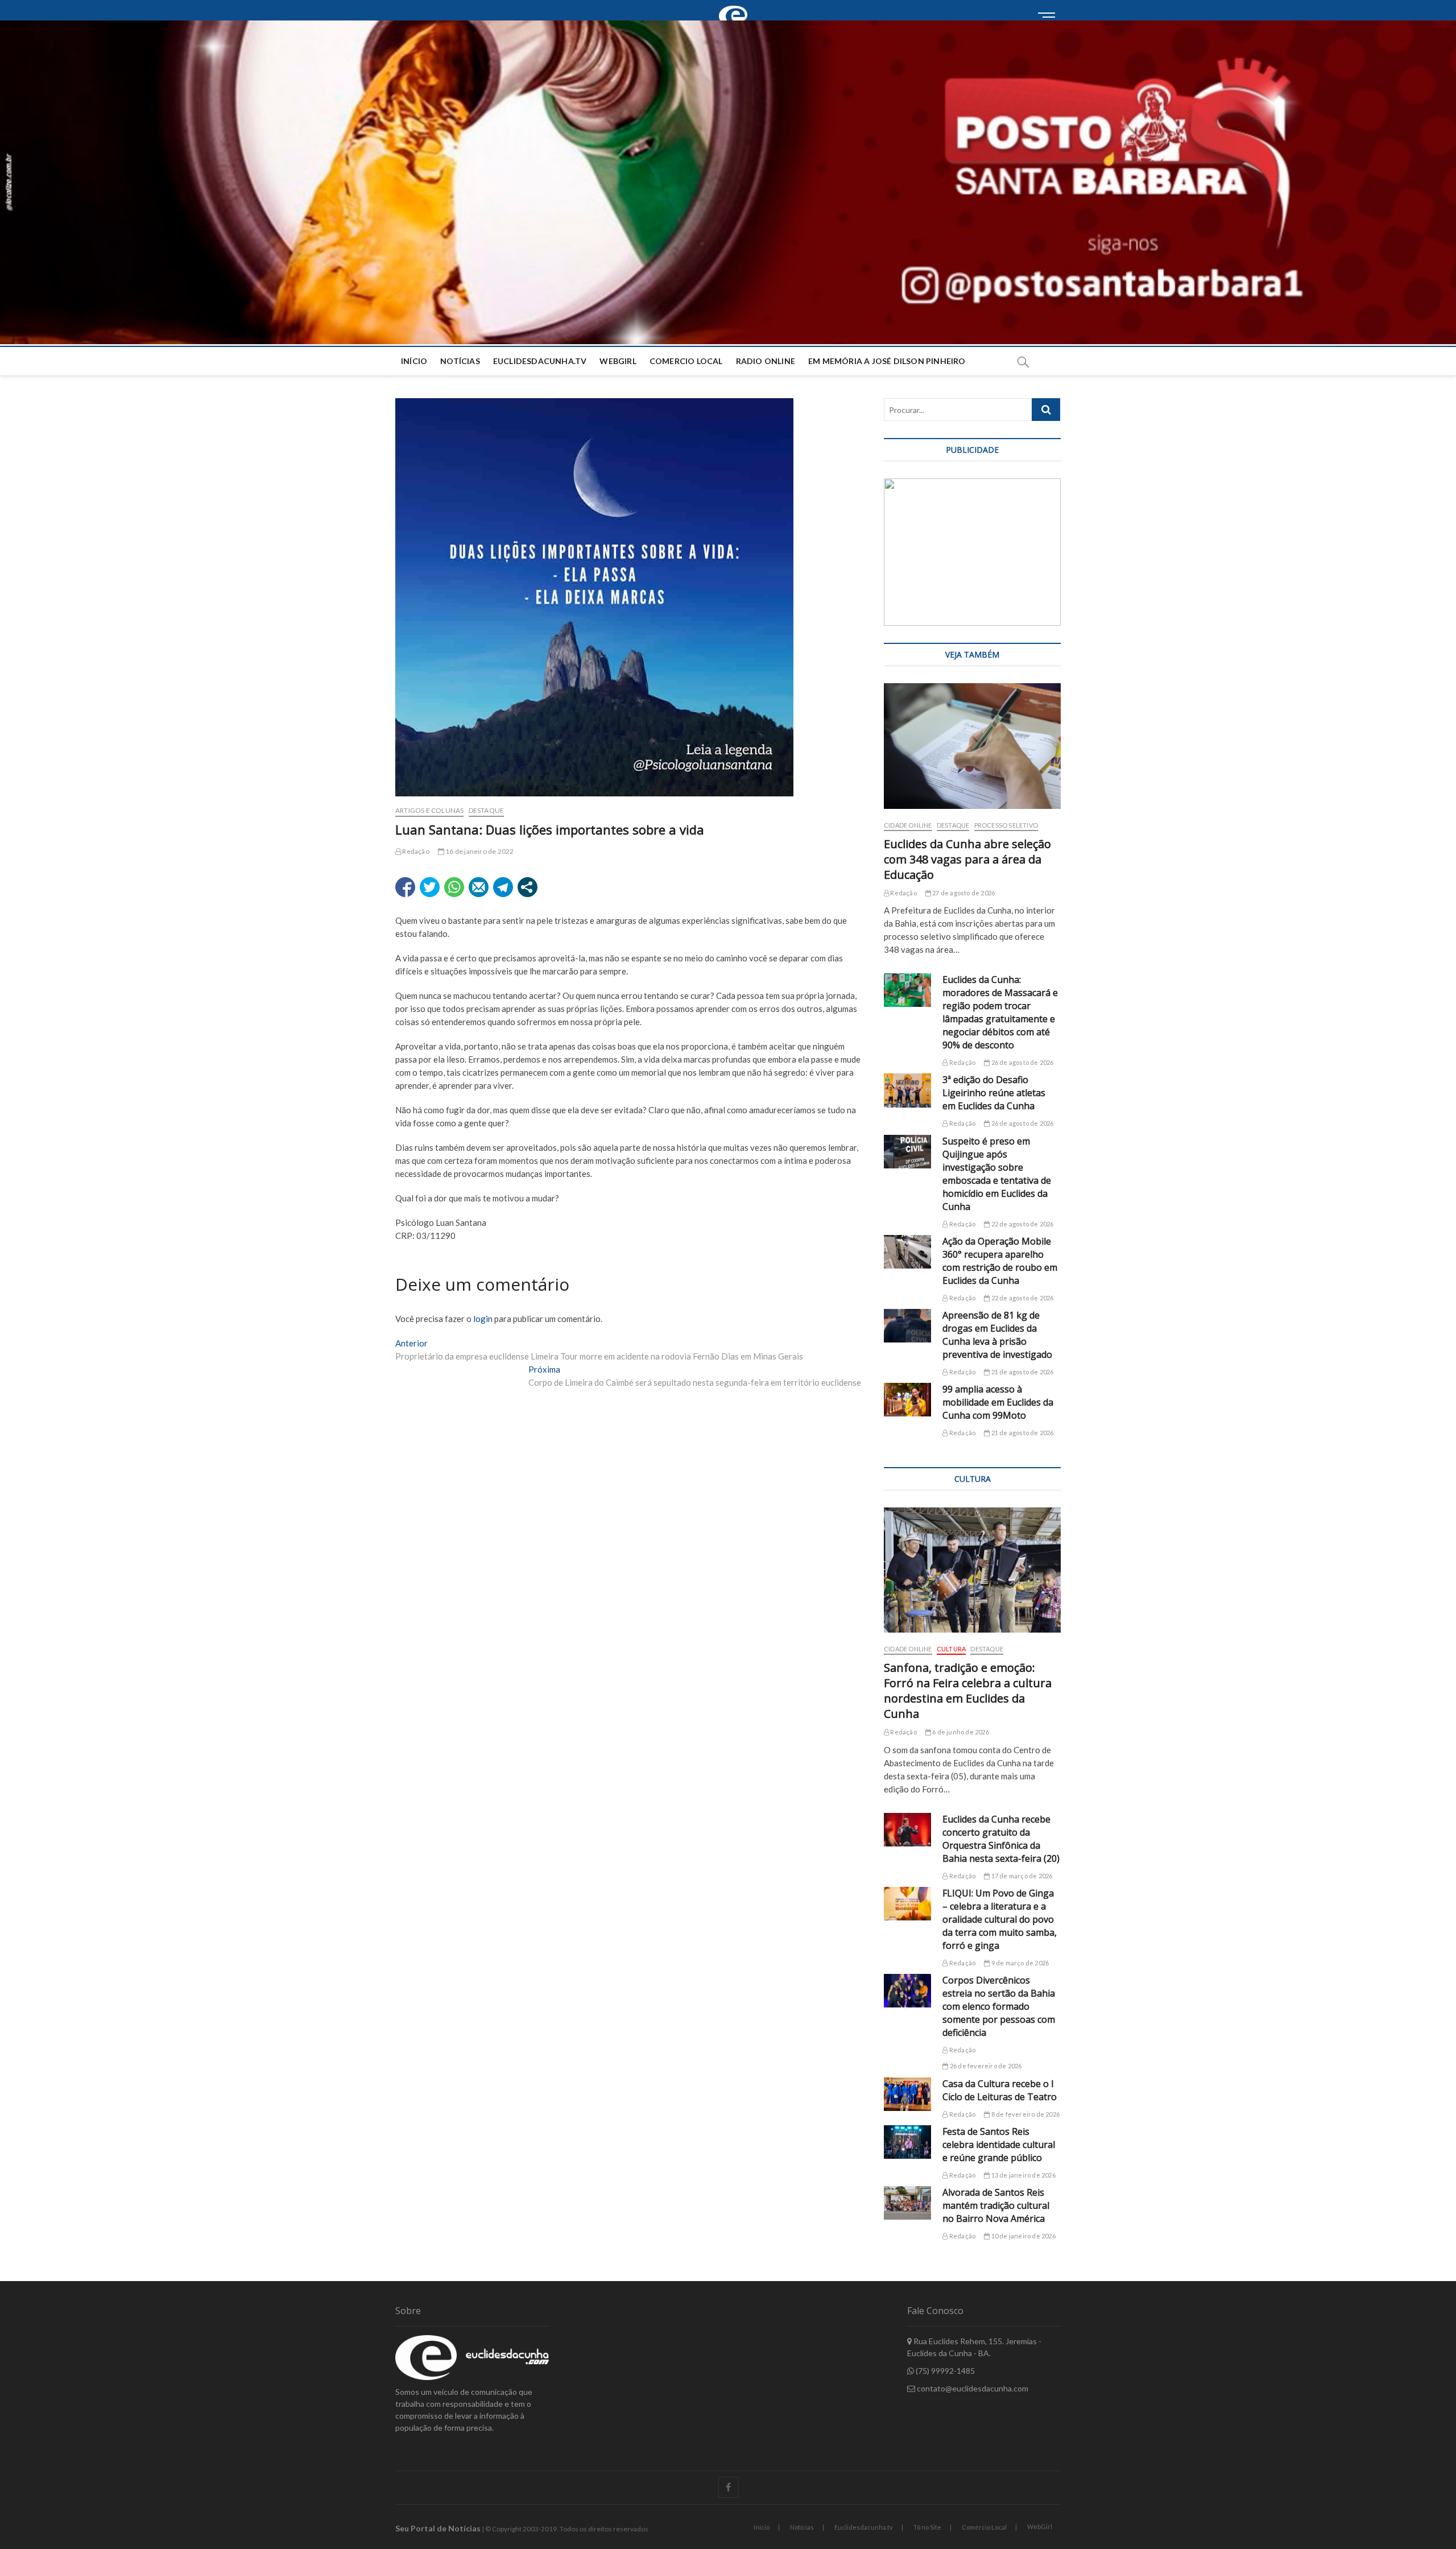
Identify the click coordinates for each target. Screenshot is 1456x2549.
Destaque (487, 810)
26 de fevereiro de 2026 (985, 2066)
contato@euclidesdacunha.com (972, 2388)
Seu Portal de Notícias (438, 2528)
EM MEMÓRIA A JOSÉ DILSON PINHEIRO (887, 361)
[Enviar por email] (479, 887)
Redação (415, 851)
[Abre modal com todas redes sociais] (528, 887)
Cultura (951, 1649)
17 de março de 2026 (1021, 1876)
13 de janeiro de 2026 (1022, 2175)
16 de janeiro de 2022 (479, 851)
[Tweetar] (430, 887)
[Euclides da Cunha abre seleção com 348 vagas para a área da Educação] (972, 746)
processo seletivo (1006, 825)
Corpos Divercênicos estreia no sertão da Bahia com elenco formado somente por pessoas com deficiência (999, 2006)
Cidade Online (908, 825)
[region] (972, 552)
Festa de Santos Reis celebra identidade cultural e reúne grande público (999, 2145)
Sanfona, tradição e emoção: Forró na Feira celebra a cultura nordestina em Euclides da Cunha (968, 1691)
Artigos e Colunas (429, 810)
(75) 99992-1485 (944, 2371)
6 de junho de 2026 (960, 1732)
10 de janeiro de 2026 (1022, 2236)
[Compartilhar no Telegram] (503, 887)
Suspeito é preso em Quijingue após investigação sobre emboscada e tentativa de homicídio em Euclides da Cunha (997, 1174)
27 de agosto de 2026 (963, 893)
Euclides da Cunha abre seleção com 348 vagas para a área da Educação (967, 859)
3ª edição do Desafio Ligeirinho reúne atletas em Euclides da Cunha (994, 1093)
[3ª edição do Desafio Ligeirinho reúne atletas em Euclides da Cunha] (907, 1090)
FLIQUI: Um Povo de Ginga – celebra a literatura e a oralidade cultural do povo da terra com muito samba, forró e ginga (1000, 1919)
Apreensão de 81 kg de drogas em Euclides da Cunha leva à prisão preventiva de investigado (997, 1335)
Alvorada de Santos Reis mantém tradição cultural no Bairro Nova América (996, 2205)
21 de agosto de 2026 (1021, 1372)
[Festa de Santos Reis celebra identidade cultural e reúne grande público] (907, 2142)
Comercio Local (686, 361)
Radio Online (766, 361)
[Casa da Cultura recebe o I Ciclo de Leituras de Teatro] (907, 2094)
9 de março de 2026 (1019, 1963)
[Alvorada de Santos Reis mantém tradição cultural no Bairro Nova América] (907, 2203)
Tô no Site (927, 2527)
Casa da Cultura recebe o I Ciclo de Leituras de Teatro (1000, 2090)
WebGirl (618, 361)
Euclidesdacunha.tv (864, 2527)
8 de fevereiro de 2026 (1025, 2114)
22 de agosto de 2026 (1021, 1224)
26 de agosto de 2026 (1021, 1062)
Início (414, 361)
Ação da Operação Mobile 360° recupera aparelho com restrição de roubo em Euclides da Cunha (1000, 1261)
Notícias (460, 361)
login (483, 1319)
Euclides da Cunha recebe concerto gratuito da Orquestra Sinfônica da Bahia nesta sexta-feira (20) (1001, 1839)
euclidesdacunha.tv (540, 361)
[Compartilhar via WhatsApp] (454, 887)
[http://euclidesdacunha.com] (737, 6)
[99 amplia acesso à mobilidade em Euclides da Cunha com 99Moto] (907, 1400)
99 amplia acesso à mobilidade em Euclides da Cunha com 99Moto (998, 1402)
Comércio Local (984, 2527)
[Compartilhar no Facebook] (405, 887)
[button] (728, 182)
